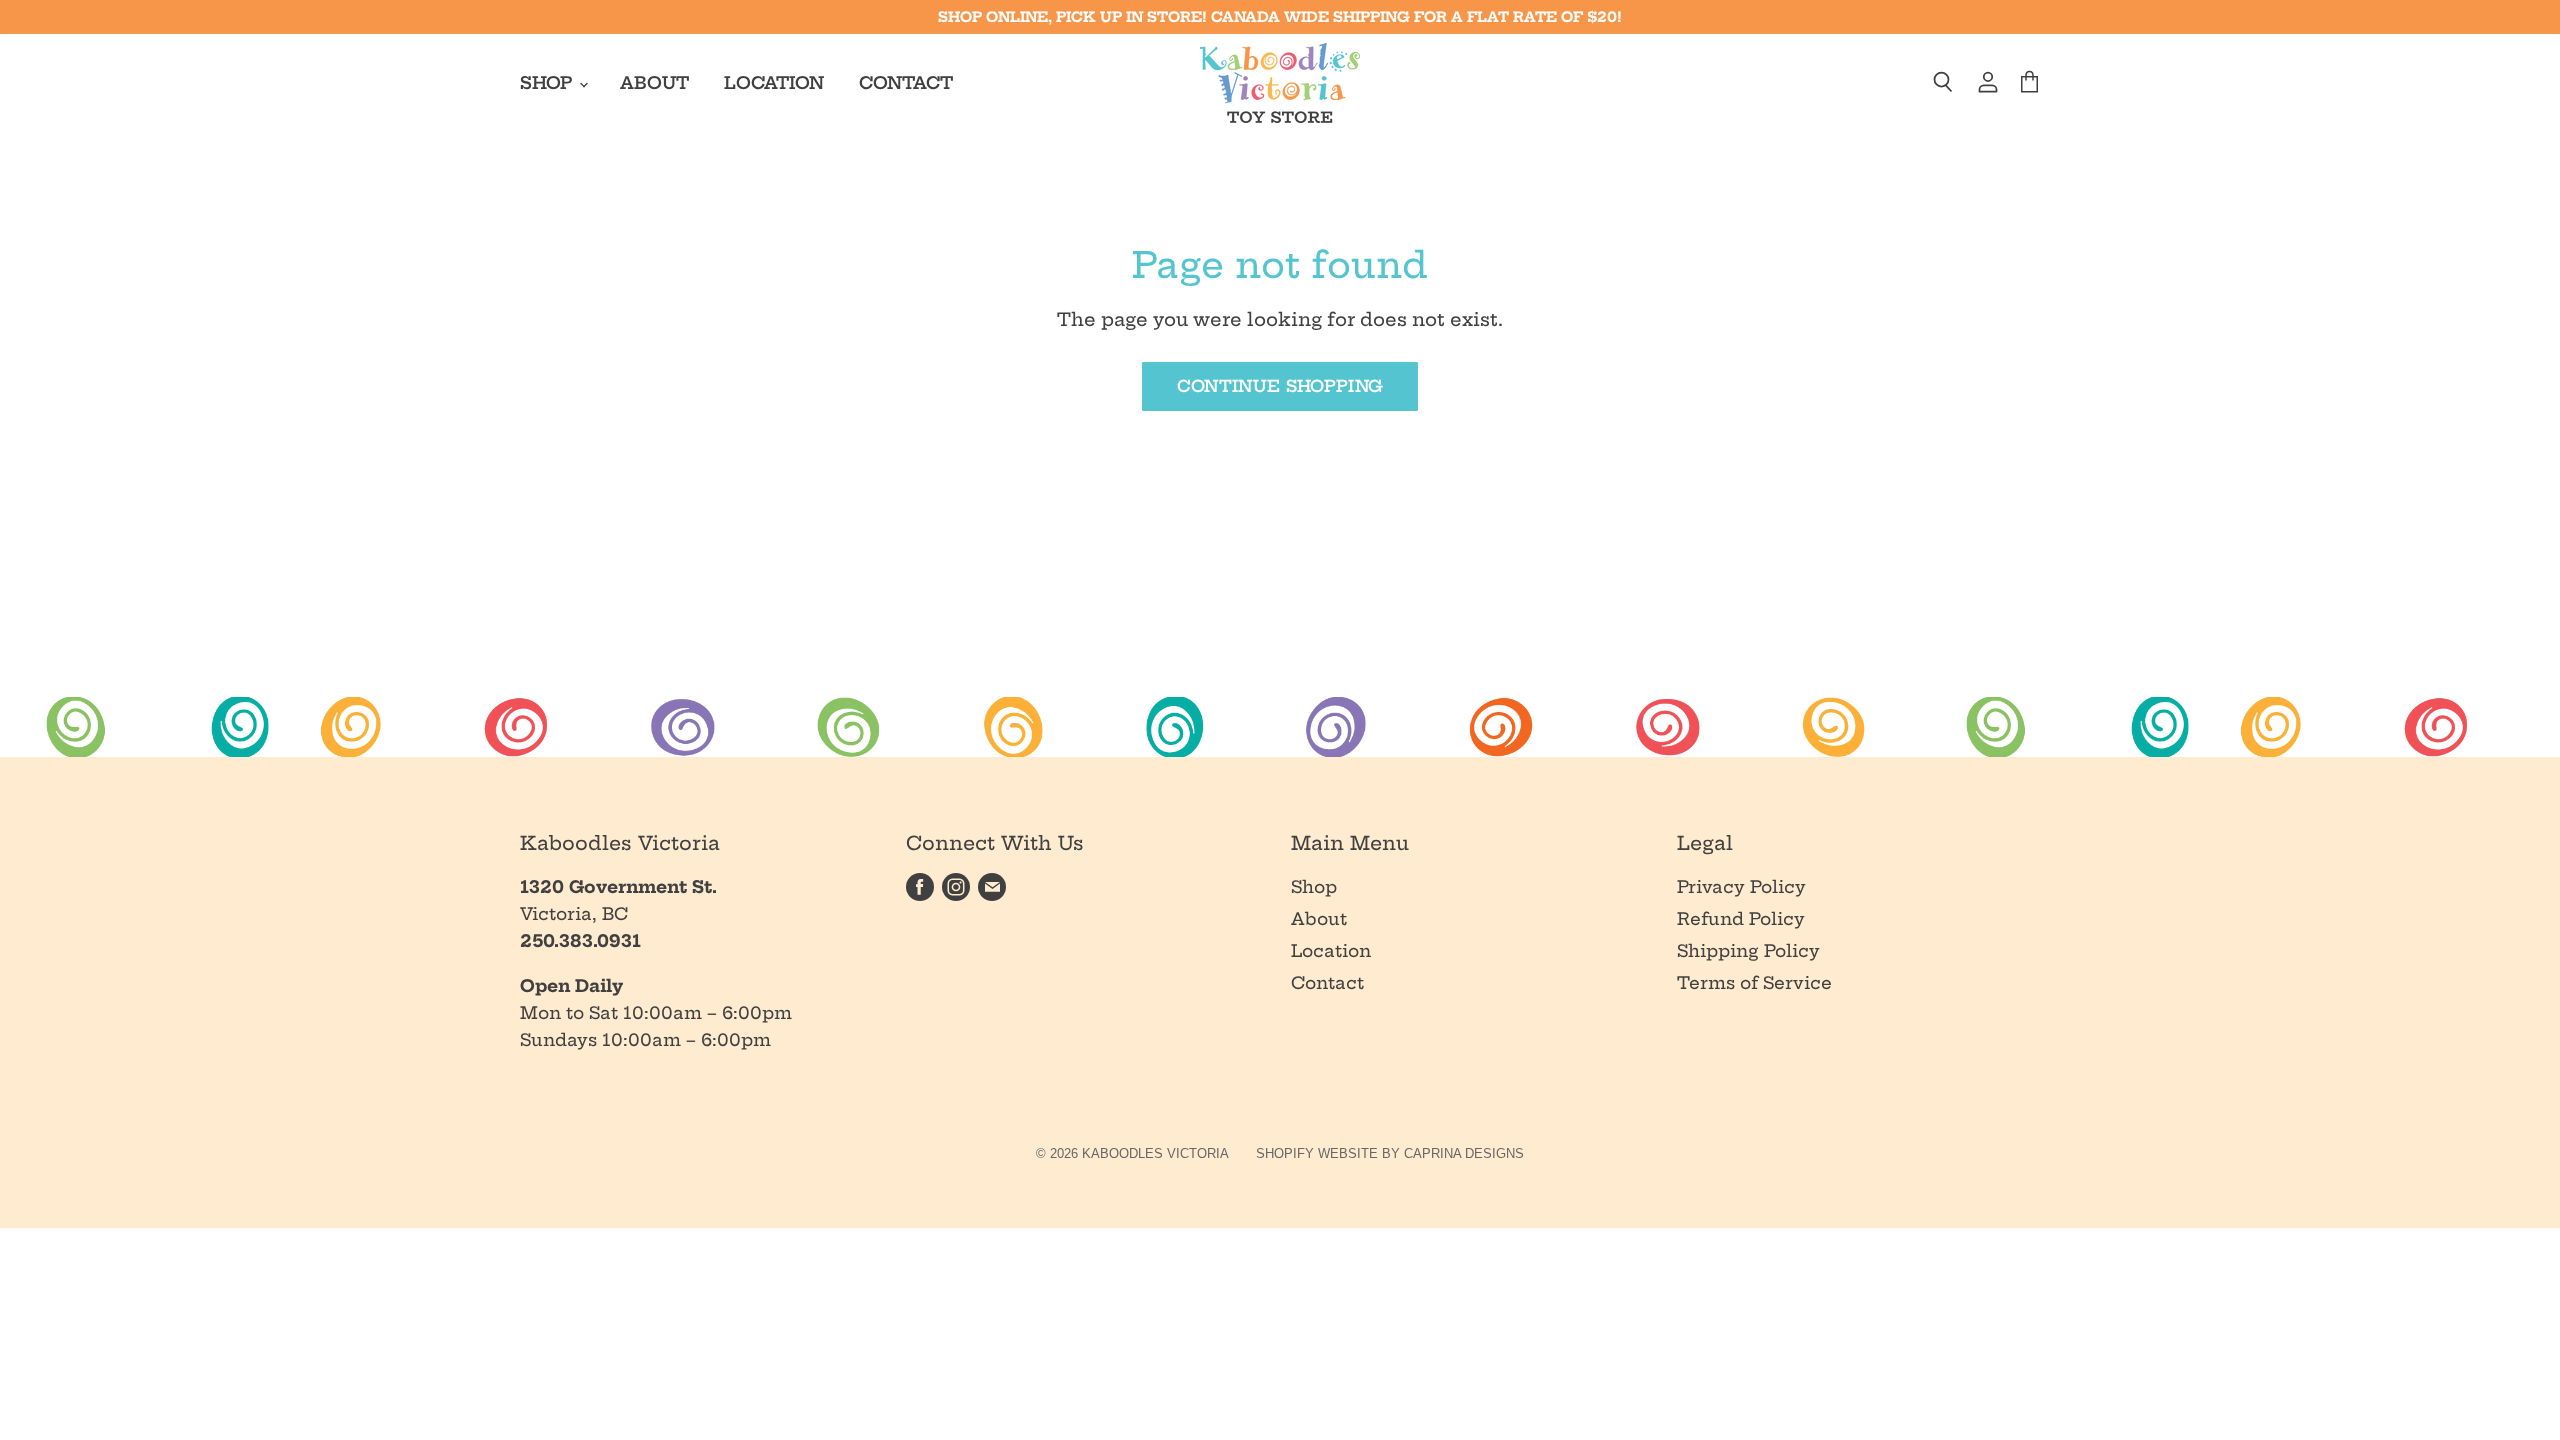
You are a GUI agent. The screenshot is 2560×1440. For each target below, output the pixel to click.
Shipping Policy (1748, 950)
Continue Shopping (1280, 386)
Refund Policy (1741, 918)
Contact (906, 82)
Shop (548, 82)
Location (774, 82)
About (654, 82)
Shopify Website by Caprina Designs (1390, 1153)
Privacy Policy (1741, 886)
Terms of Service (1754, 982)
